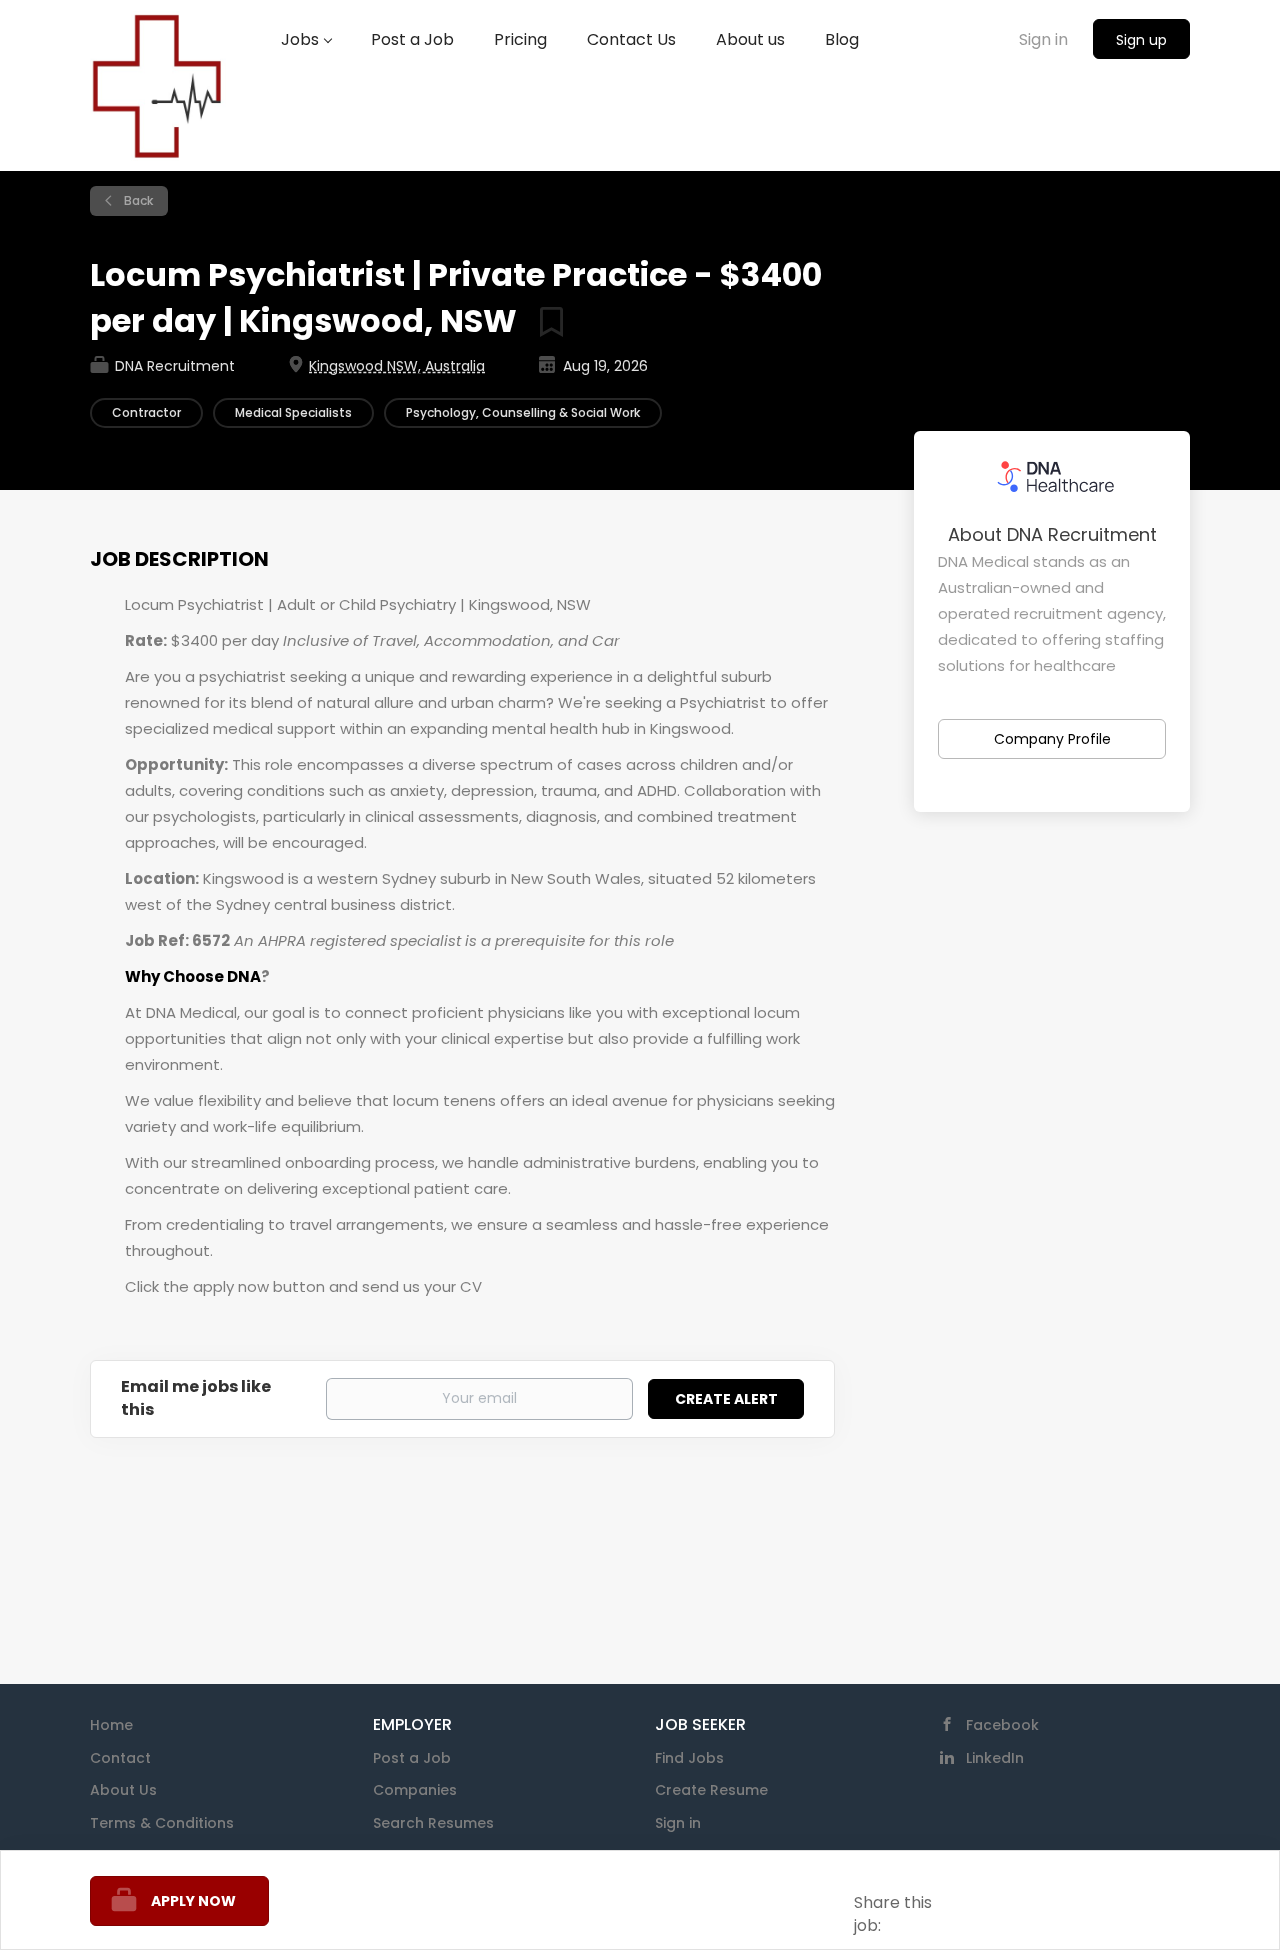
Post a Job (412, 1758)
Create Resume (711, 1790)
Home (111, 1725)
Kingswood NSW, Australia (397, 366)
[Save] (544, 320)
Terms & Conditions (162, 1823)
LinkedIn (995, 1758)
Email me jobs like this (196, 1398)
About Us (123, 1790)
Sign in (1043, 39)
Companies (415, 1790)
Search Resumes (433, 1823)
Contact (120, 1758)
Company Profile (1052, 739)
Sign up (1141, 40)
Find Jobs (689, 1758)
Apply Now (193, 1901)
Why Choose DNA (193, 976)
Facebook (1002, 1725)
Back (137, 200)
